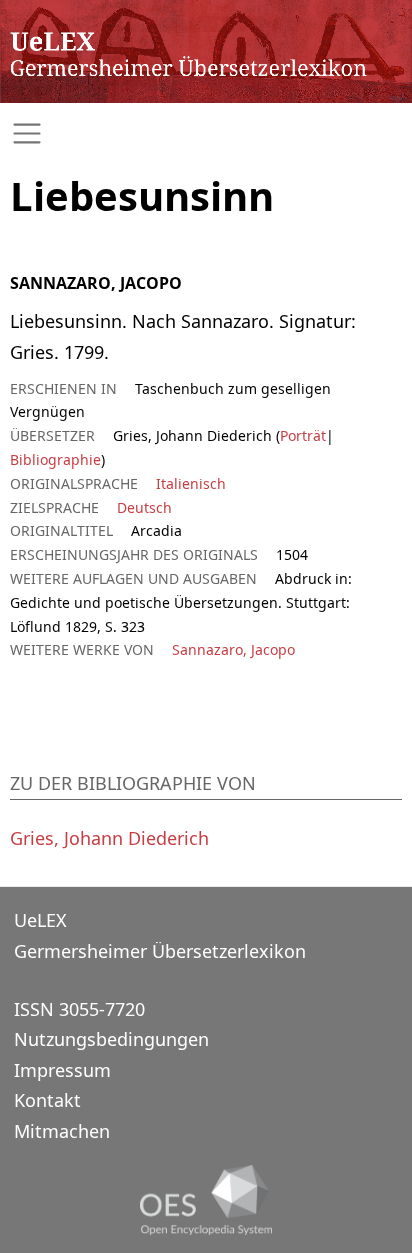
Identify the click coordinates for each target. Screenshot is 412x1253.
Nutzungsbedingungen (111, 1039)
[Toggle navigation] (206, 133)
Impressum (62, 1070)
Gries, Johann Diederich (109, 838)
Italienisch (191, 483)
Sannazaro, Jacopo (233, 649)
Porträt (303, 435)
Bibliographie (55, 459)
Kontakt (47, 1100)
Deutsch (144, 507)
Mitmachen (62, 1131)
